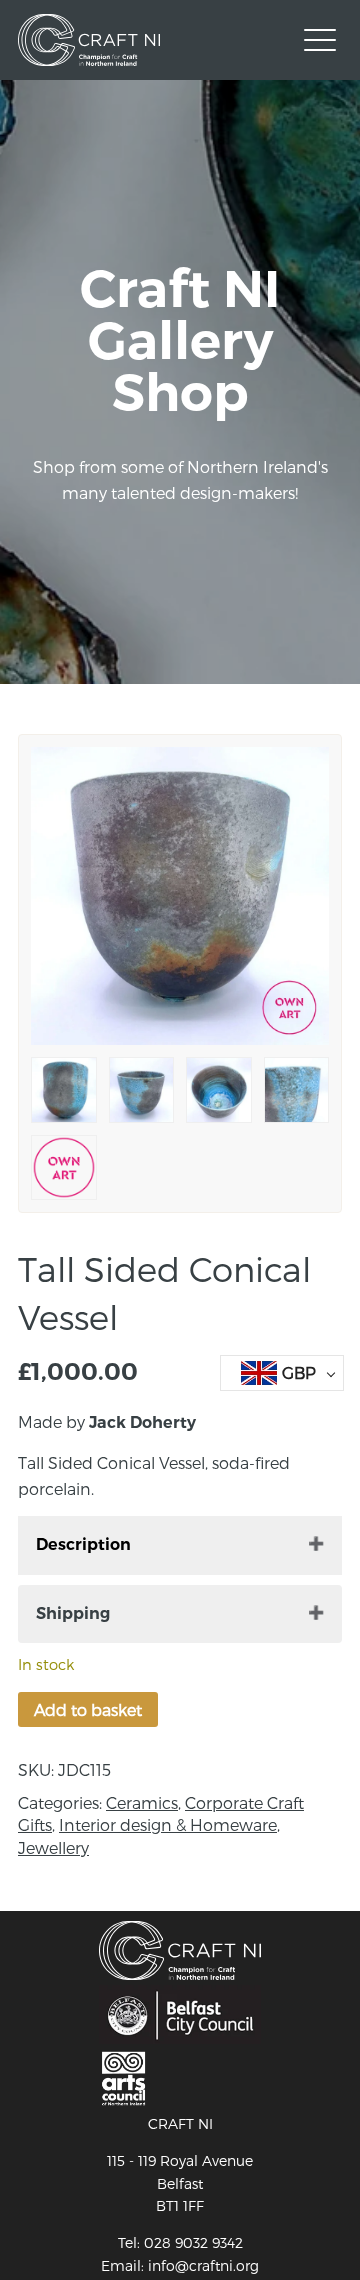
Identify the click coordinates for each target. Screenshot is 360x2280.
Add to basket (88, 1709)
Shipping (73, 1613)
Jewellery (53, 1847)
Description (83, 1544)
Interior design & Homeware (168, 1824)
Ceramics (142, 1802)
